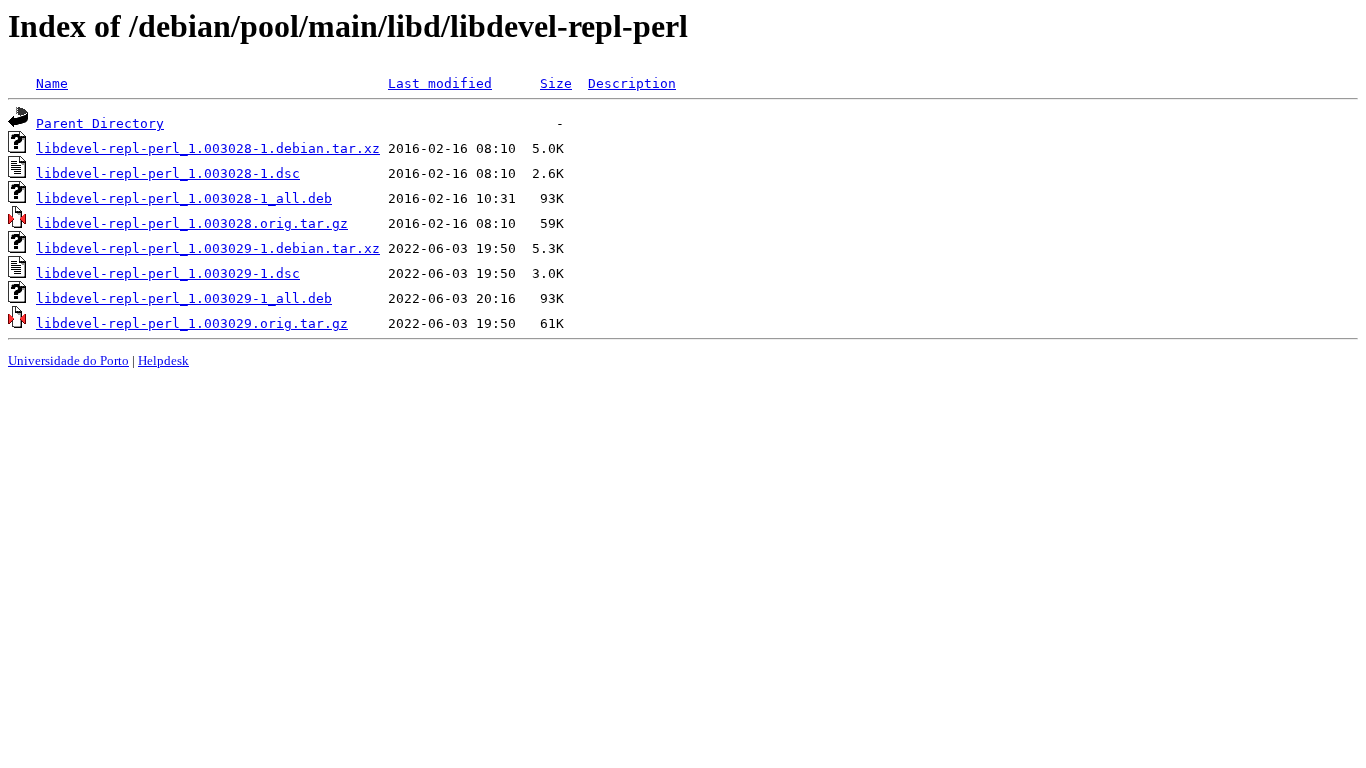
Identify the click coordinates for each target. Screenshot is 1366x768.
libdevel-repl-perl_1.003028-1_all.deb (184, 198)
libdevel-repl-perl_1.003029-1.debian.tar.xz (208, 248)
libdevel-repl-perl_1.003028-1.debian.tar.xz (208, 148)
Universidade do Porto (68, 360)
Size (556, 83)
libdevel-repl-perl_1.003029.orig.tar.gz (192, 323)
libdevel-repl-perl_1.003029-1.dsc (168, 273)
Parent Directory (100, 123)
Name (52, 83)
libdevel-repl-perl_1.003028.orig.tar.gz (192, 223)
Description (632, 83)
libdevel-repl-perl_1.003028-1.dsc (168, 173)
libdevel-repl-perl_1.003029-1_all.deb (184, 298)
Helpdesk (163, 360)
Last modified (440, 83)
